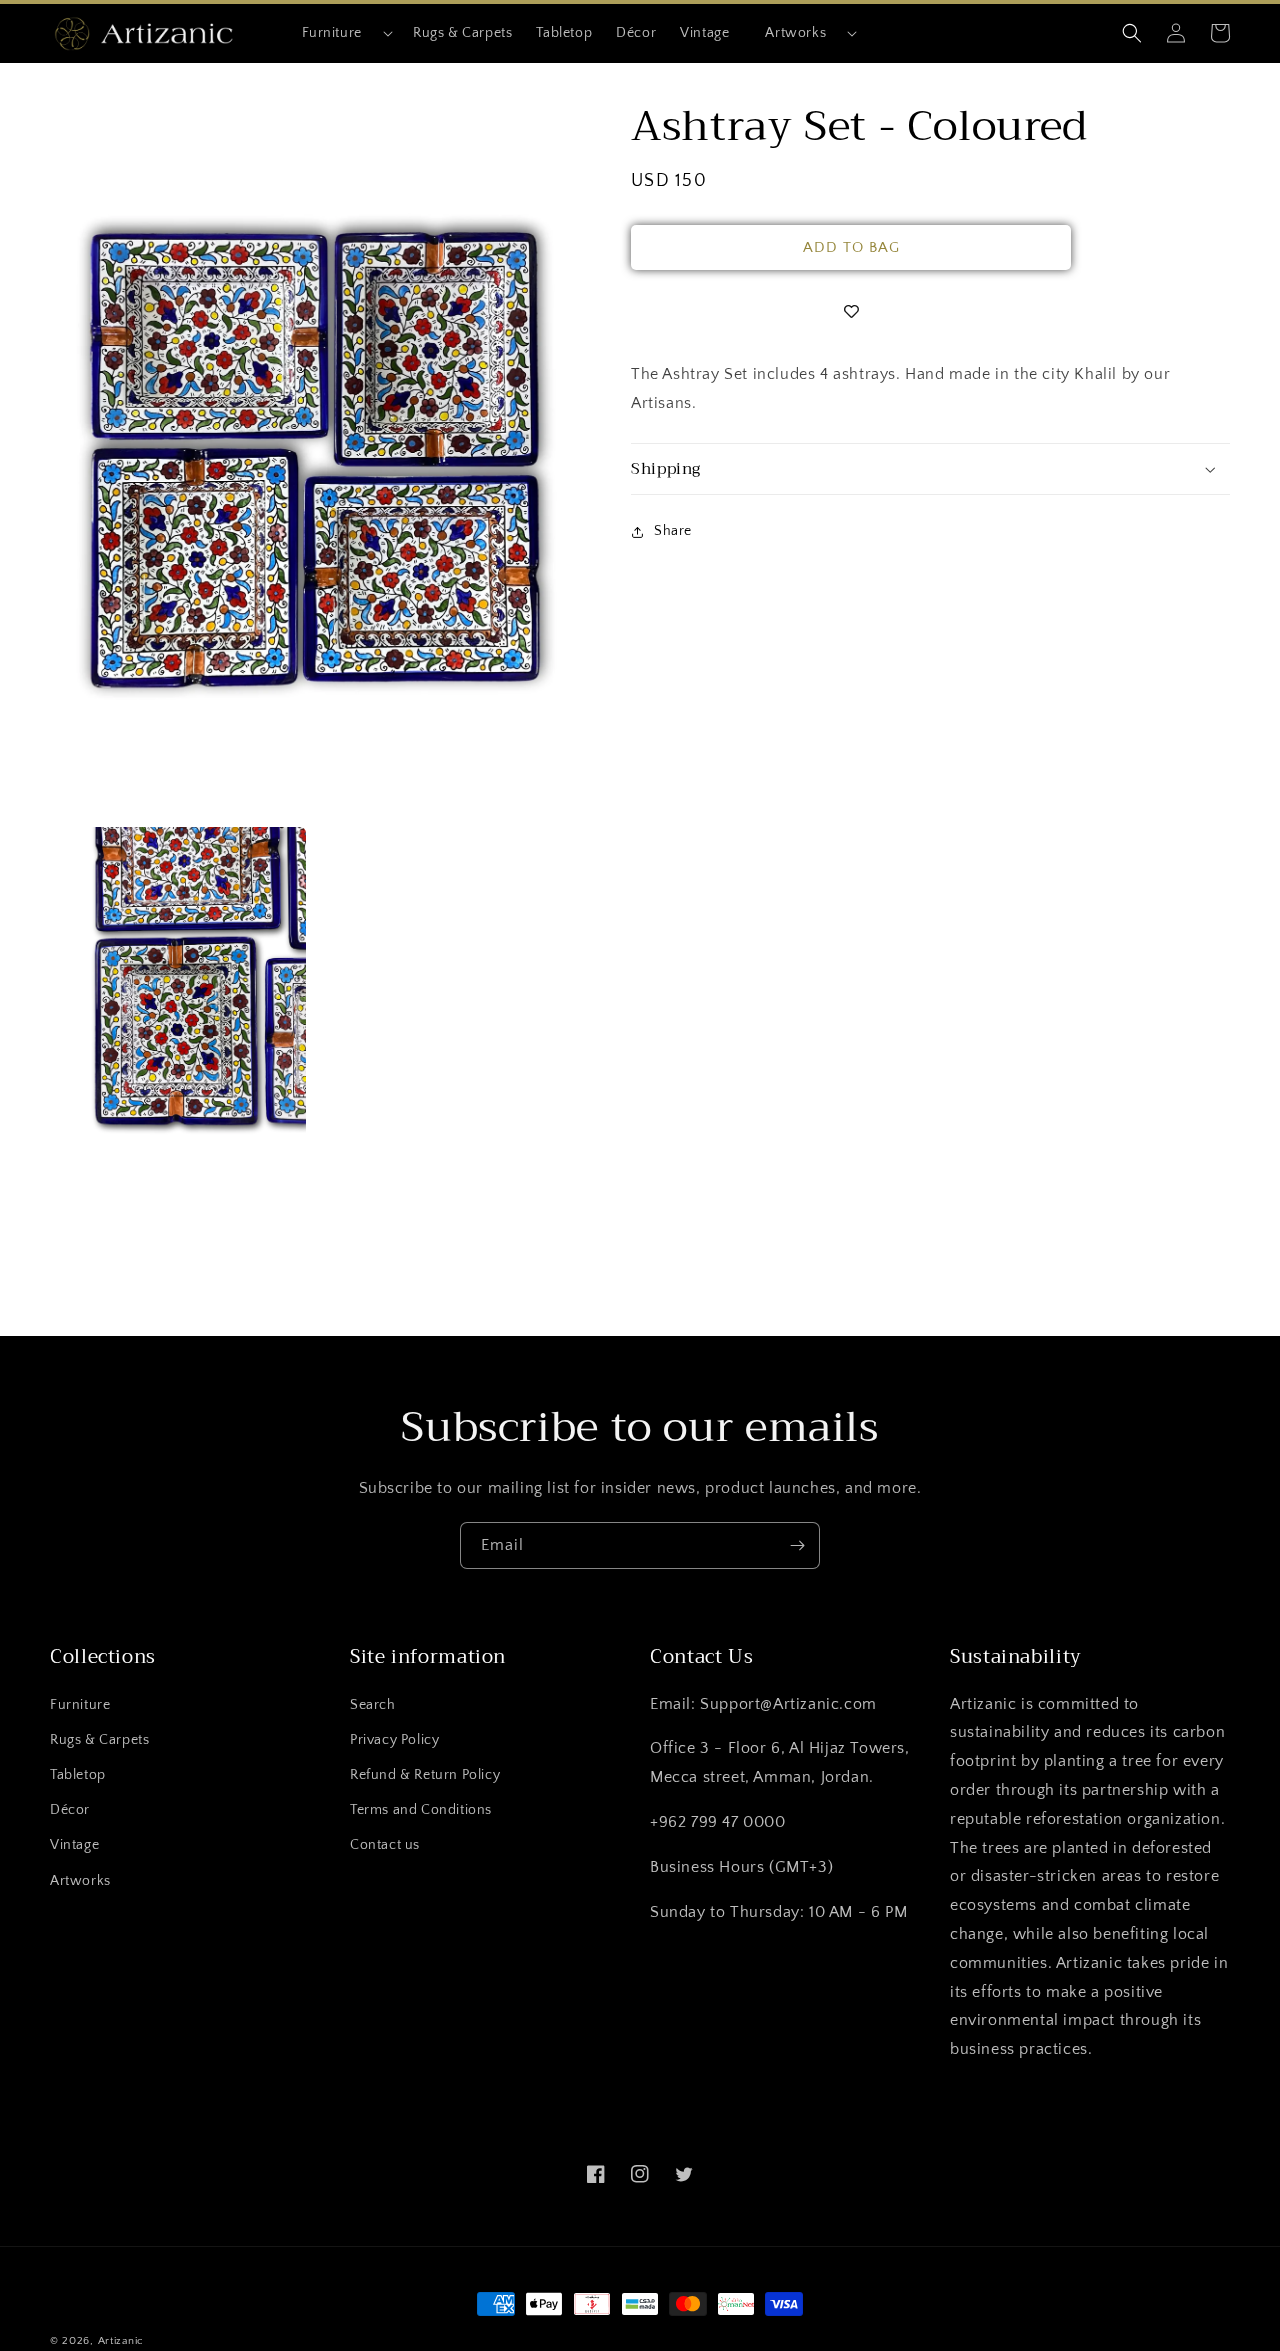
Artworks (795, 33)
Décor (70, 1810)
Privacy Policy (394, 1740)
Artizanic (121, 2341)
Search (373, 1705)
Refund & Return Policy (425, 1775)
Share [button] (673, 531)
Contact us (385, 1845)
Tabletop (78, 1775)
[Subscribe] (797, 1545)
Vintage (74, 1845)
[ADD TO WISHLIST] (851, 312)
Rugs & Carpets (99, 1740)
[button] (339, 33)
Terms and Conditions (421, 1810)
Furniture (332, 33)
